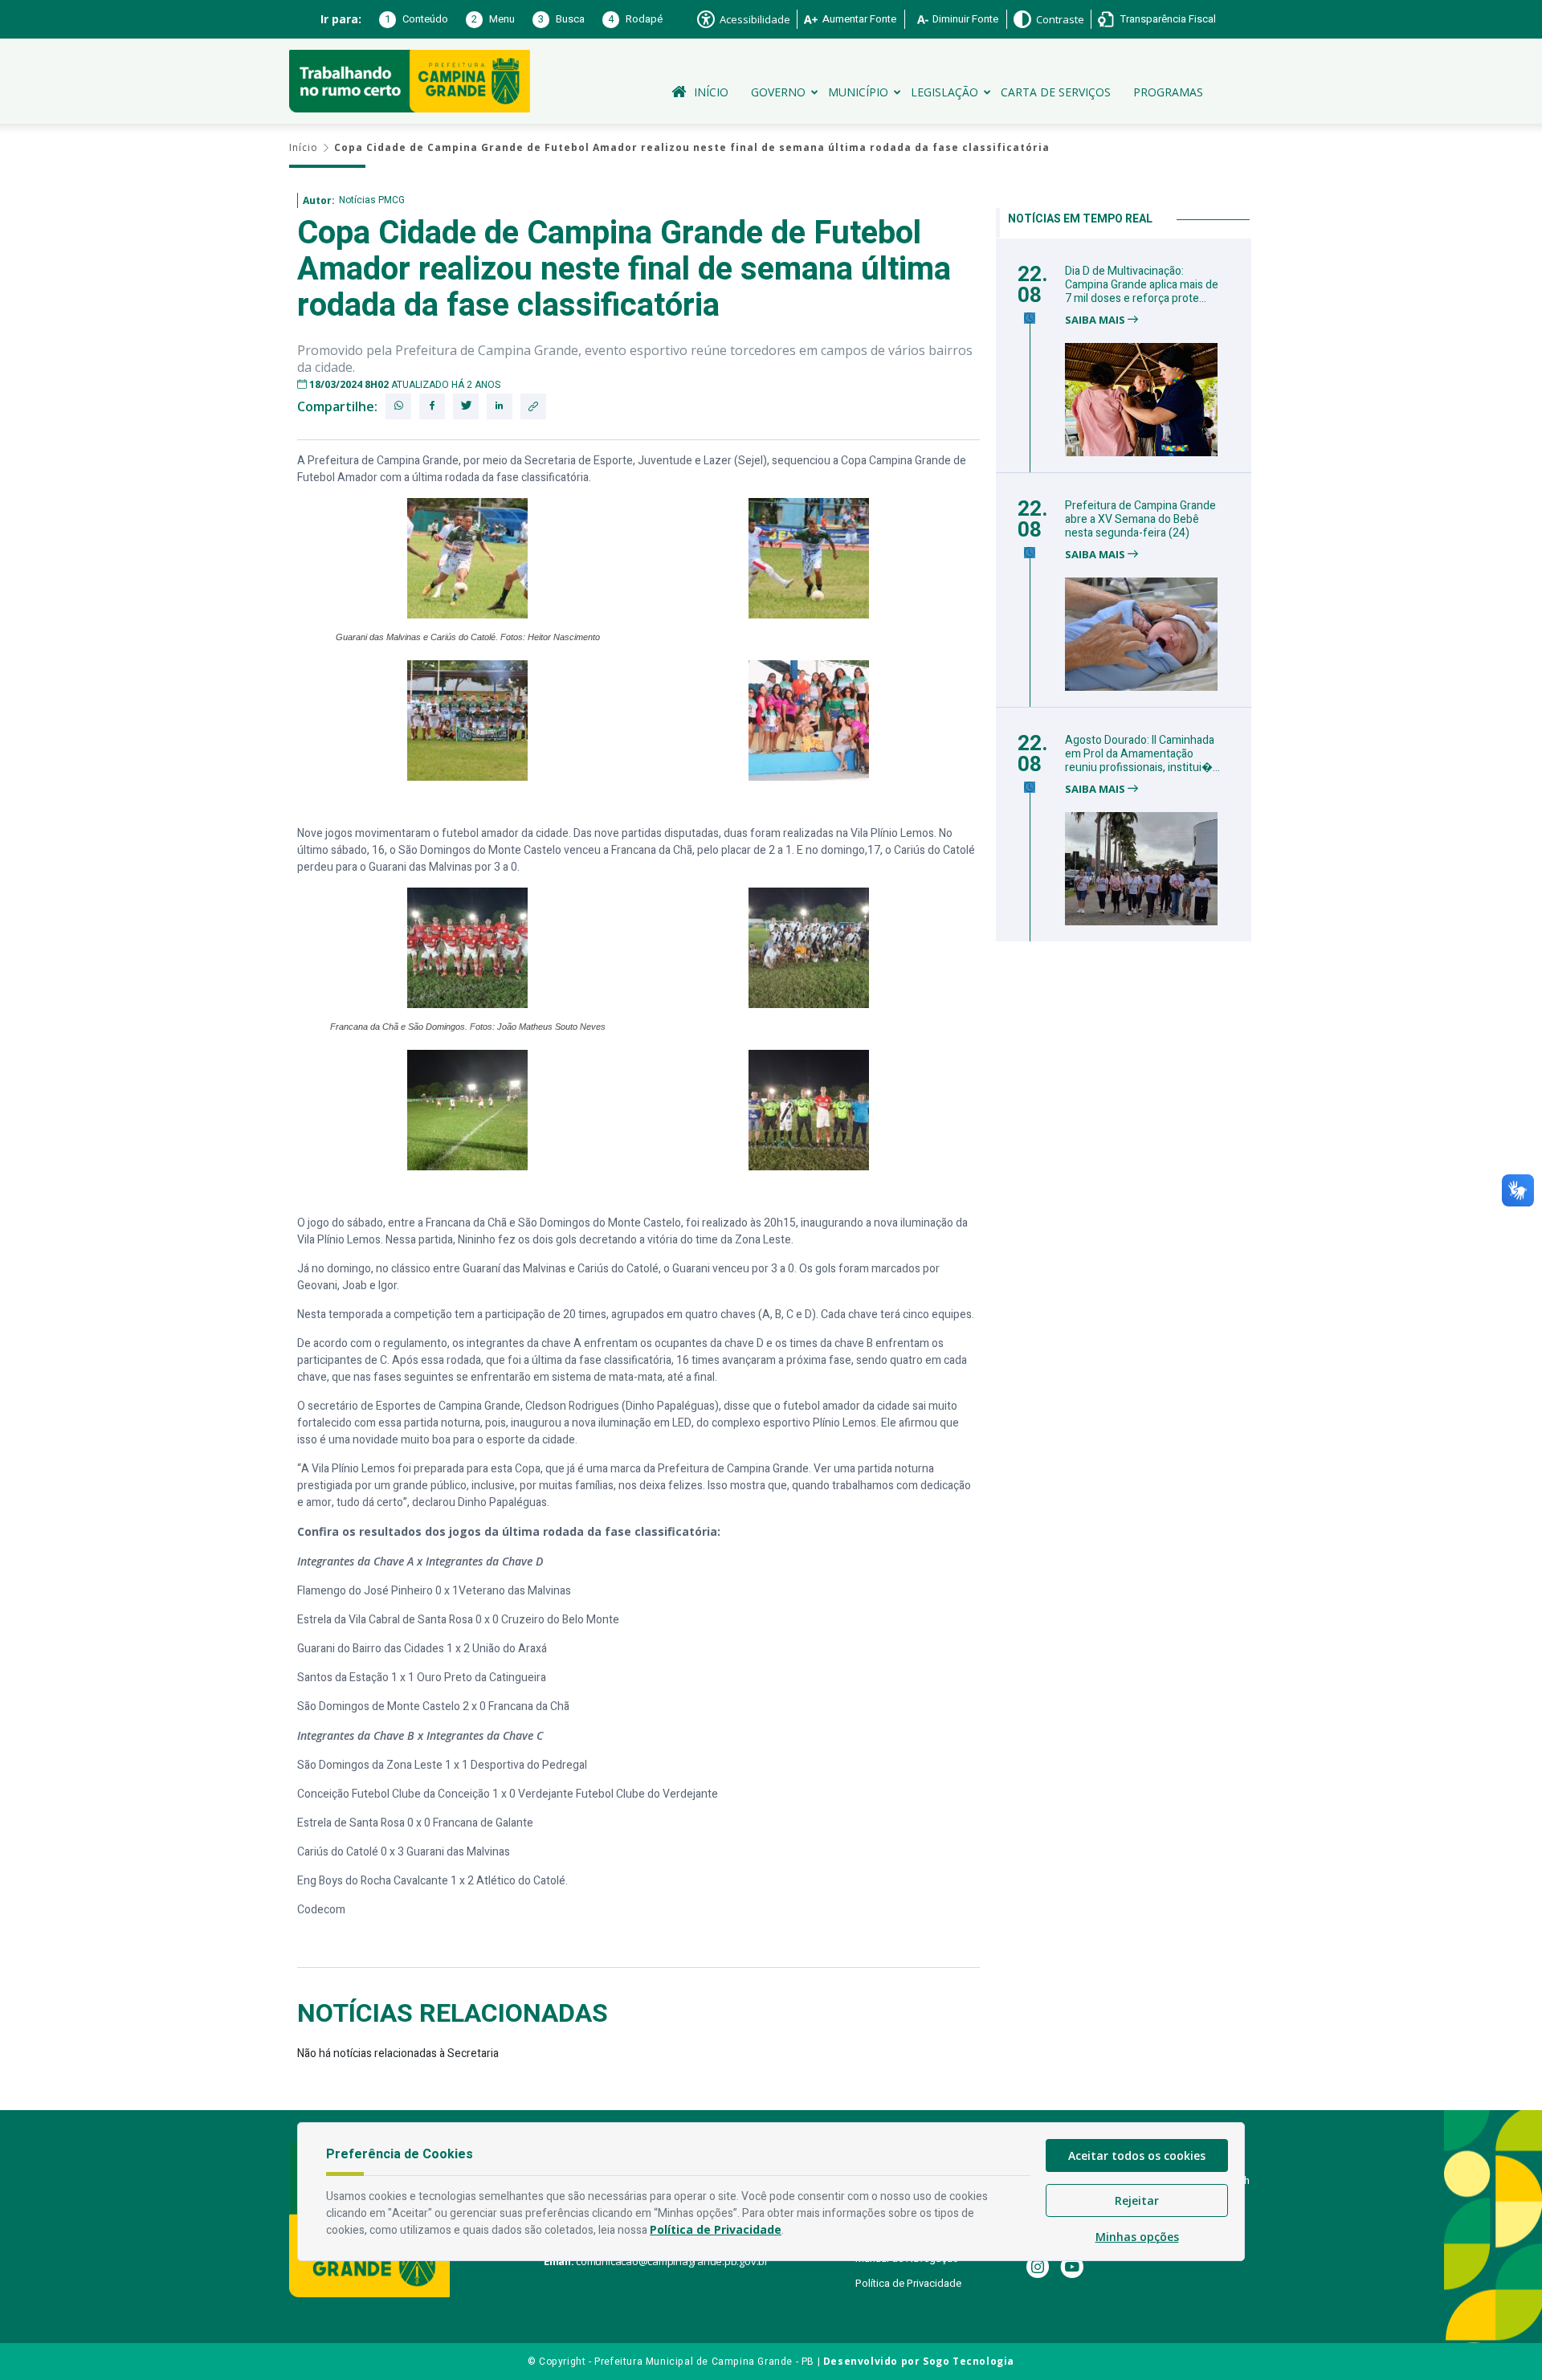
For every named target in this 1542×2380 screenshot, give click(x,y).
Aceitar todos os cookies (1137, 2155)
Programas (1168, 92)
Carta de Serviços (1056, 92)
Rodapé (635, 19)
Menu (493, 19)
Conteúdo (416, 19)
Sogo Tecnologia (969, 2361)
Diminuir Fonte (965, 19)
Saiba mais (1096, 320)
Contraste (1060, 19)
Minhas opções (1137, 2237)
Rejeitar (1137, 2200)
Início (711, 92)
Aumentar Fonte (859, 19)
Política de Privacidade (908, 2283)
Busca (561, 19)
